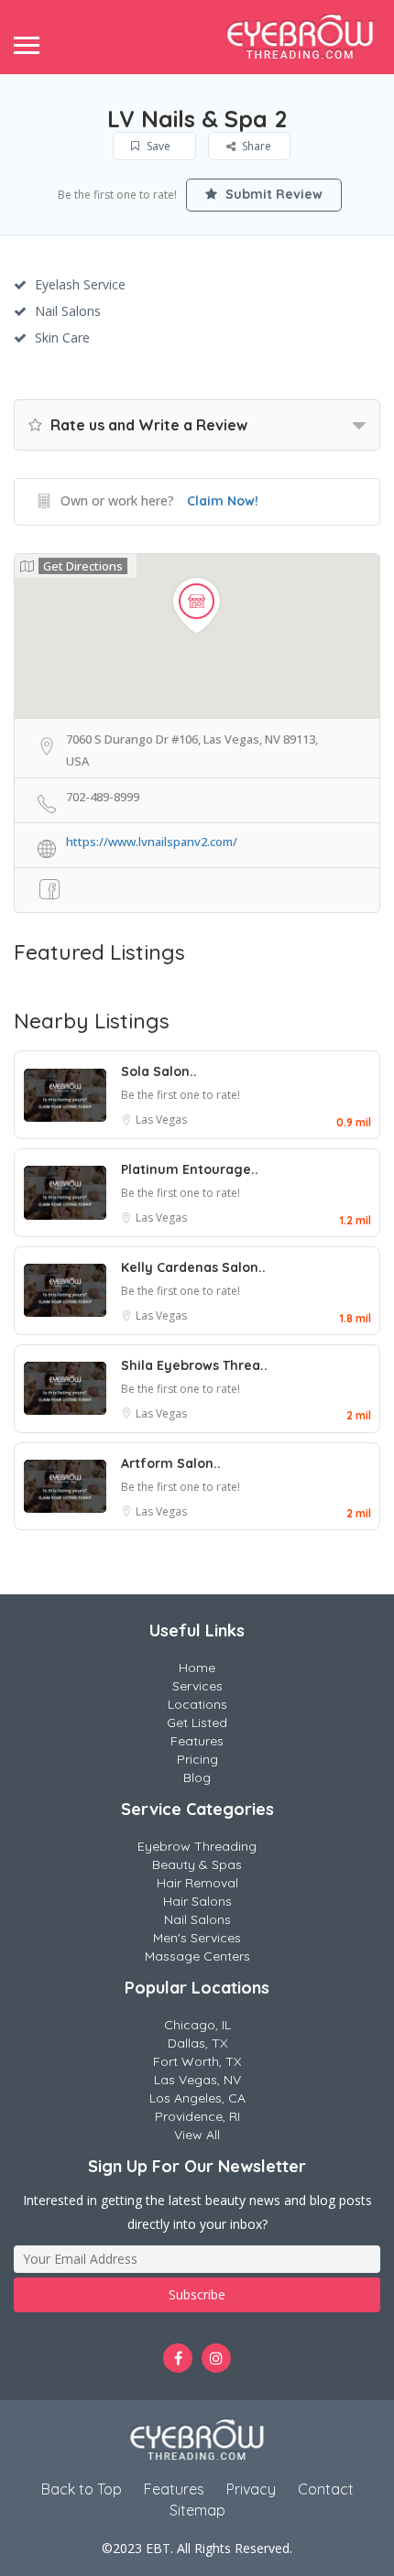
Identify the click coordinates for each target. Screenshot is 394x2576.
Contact (326, 2489)
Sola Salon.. (159, 1071)
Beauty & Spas (197, 1864)
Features (197, 1741)
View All (197, 2135)
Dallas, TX (197, 2043)
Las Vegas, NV (197, 2080)
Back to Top (82, 2489)
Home (197, 1668)
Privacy (251, 2489)
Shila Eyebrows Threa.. (194, 1365)
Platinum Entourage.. (190, 1169)
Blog (197, 1777)
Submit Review (272, 194)
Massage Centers (197, 1956)
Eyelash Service (80, 284)
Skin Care (62, 337)
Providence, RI (197, 2116)
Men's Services (197, 1938)
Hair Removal (197, 1883)
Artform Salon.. (171, 1463)
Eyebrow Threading (197, 1846)
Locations (197, 1704)
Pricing (197, 1759)
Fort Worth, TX (197, 2061)
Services (197, 1686)
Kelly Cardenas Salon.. (193, 1267)
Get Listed (197, 1723)
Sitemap (197, 2510)
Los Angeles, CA (197, 2098)
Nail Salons (68, 311)
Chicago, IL (197, 2025)
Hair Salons (197, 1901)
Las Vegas (161, 1120)
